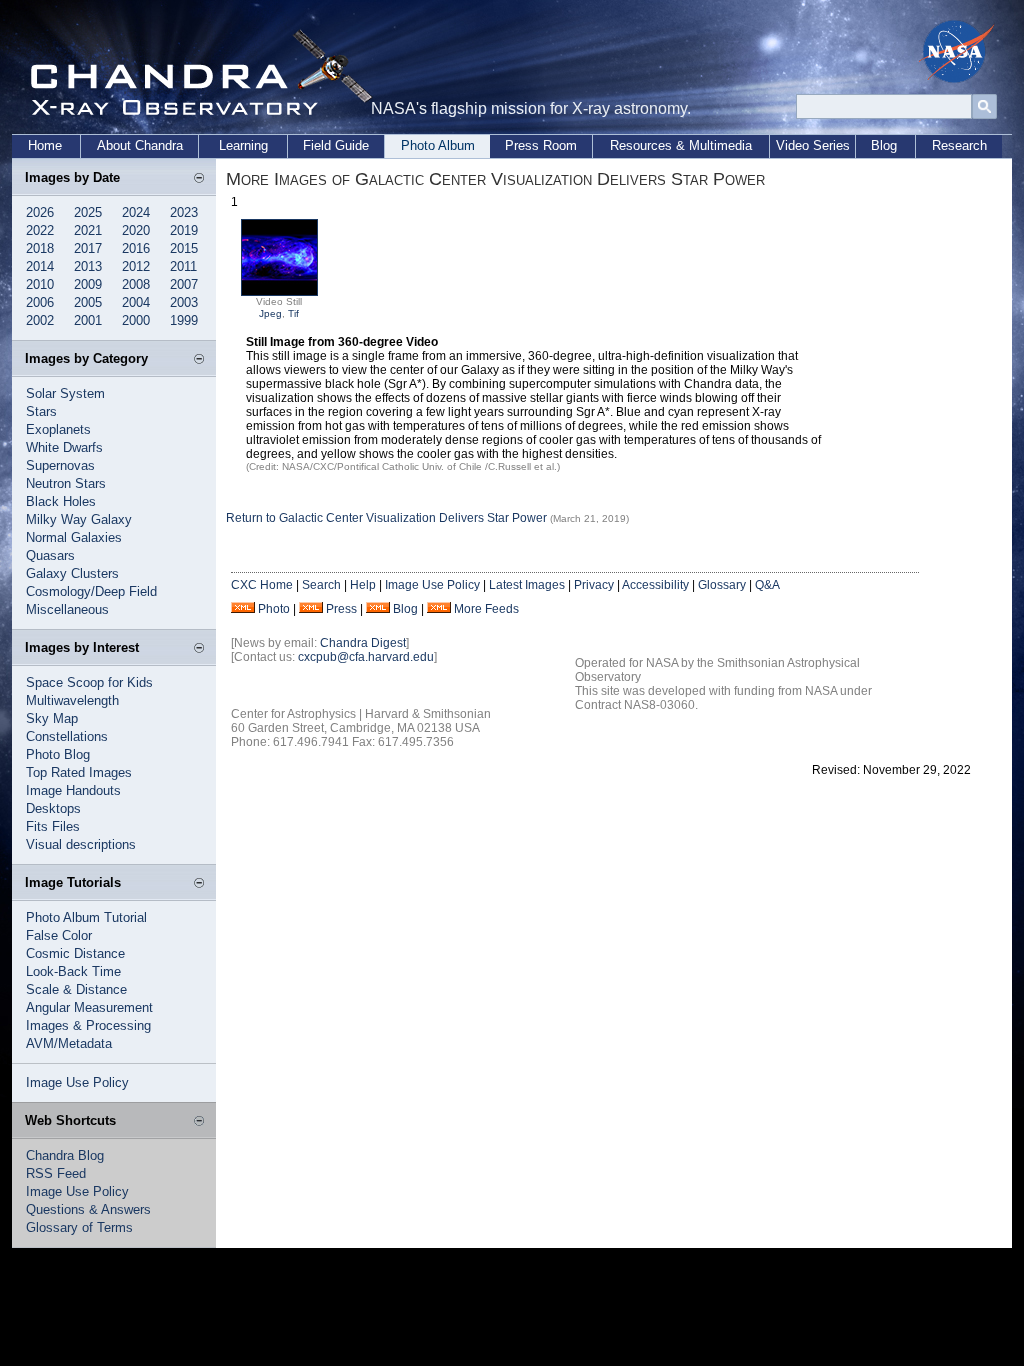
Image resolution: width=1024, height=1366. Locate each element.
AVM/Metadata (69, 1043)
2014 (40, 266)
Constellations (67, 736)
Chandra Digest (363, 643)
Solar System (65, 393)
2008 (136, 284)
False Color (59, 935)
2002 (40, 320)
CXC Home (262, 585)
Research (959, 145)
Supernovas (60, 465)
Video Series (813, 145)
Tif (293, 313)
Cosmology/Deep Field (91, 591)
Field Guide (336, 145)
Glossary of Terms (79, 1227)
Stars (41, 411)
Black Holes (61, 501)
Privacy (594, 585)
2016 (136, 248)
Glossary (722, 585)
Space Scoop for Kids (89, 682)
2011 (183, 266)
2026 (40, 212)
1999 (184, 320)
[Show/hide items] (199, 179)
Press (341, 609)
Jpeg (270, 313)
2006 (40, 302)
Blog (884, 145)
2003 (184, 302)
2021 (88, 230)
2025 (88, 212)
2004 (136, 302)
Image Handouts (73, 790)
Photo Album (438, 145)
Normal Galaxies (74, 537)
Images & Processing (88, 1025)
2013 (88, 266)
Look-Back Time (73, 971)
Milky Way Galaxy (79, 519)
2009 (88, 284)
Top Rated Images (79, 772)
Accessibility (655, 585)
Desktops (53, 808)
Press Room (541, 145)
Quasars (50, 555)
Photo (274, 609)
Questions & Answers (88, 1209)
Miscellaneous (67, 609)
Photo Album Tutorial (86, 917)
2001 (88, 320)
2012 (136, 266)
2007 (184, 284)
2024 (136, 212)
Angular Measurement (89, 1007)
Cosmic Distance (75, 953)
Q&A (767, 585)
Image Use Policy (77, 1082)
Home (45, 145)
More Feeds (486, 609)
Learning (243, 145)
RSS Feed (56, 1173)
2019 (184, 230)
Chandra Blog (65, 1155)
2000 (136, 320)
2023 (184, 212)
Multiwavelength (72, 700)
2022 (40, 230)
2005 (88, 302)
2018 (40, 248)
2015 (184, 248)
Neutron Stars (66, 483)
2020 (136, 230)
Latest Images (527, 585)
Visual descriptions (81, 844)
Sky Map (52, 718)
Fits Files (53, 826)
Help (363, 585)
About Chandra (140, 145)
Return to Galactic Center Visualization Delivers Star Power (386, 518)
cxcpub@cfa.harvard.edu (366, 657)
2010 (40, 284)
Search (321, 585)
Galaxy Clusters (72, 573)
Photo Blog (58, 754)
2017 (88, 248)
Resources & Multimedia (681, 145)
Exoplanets (58, 429)
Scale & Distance (76, 989)
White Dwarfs (64, 447)
